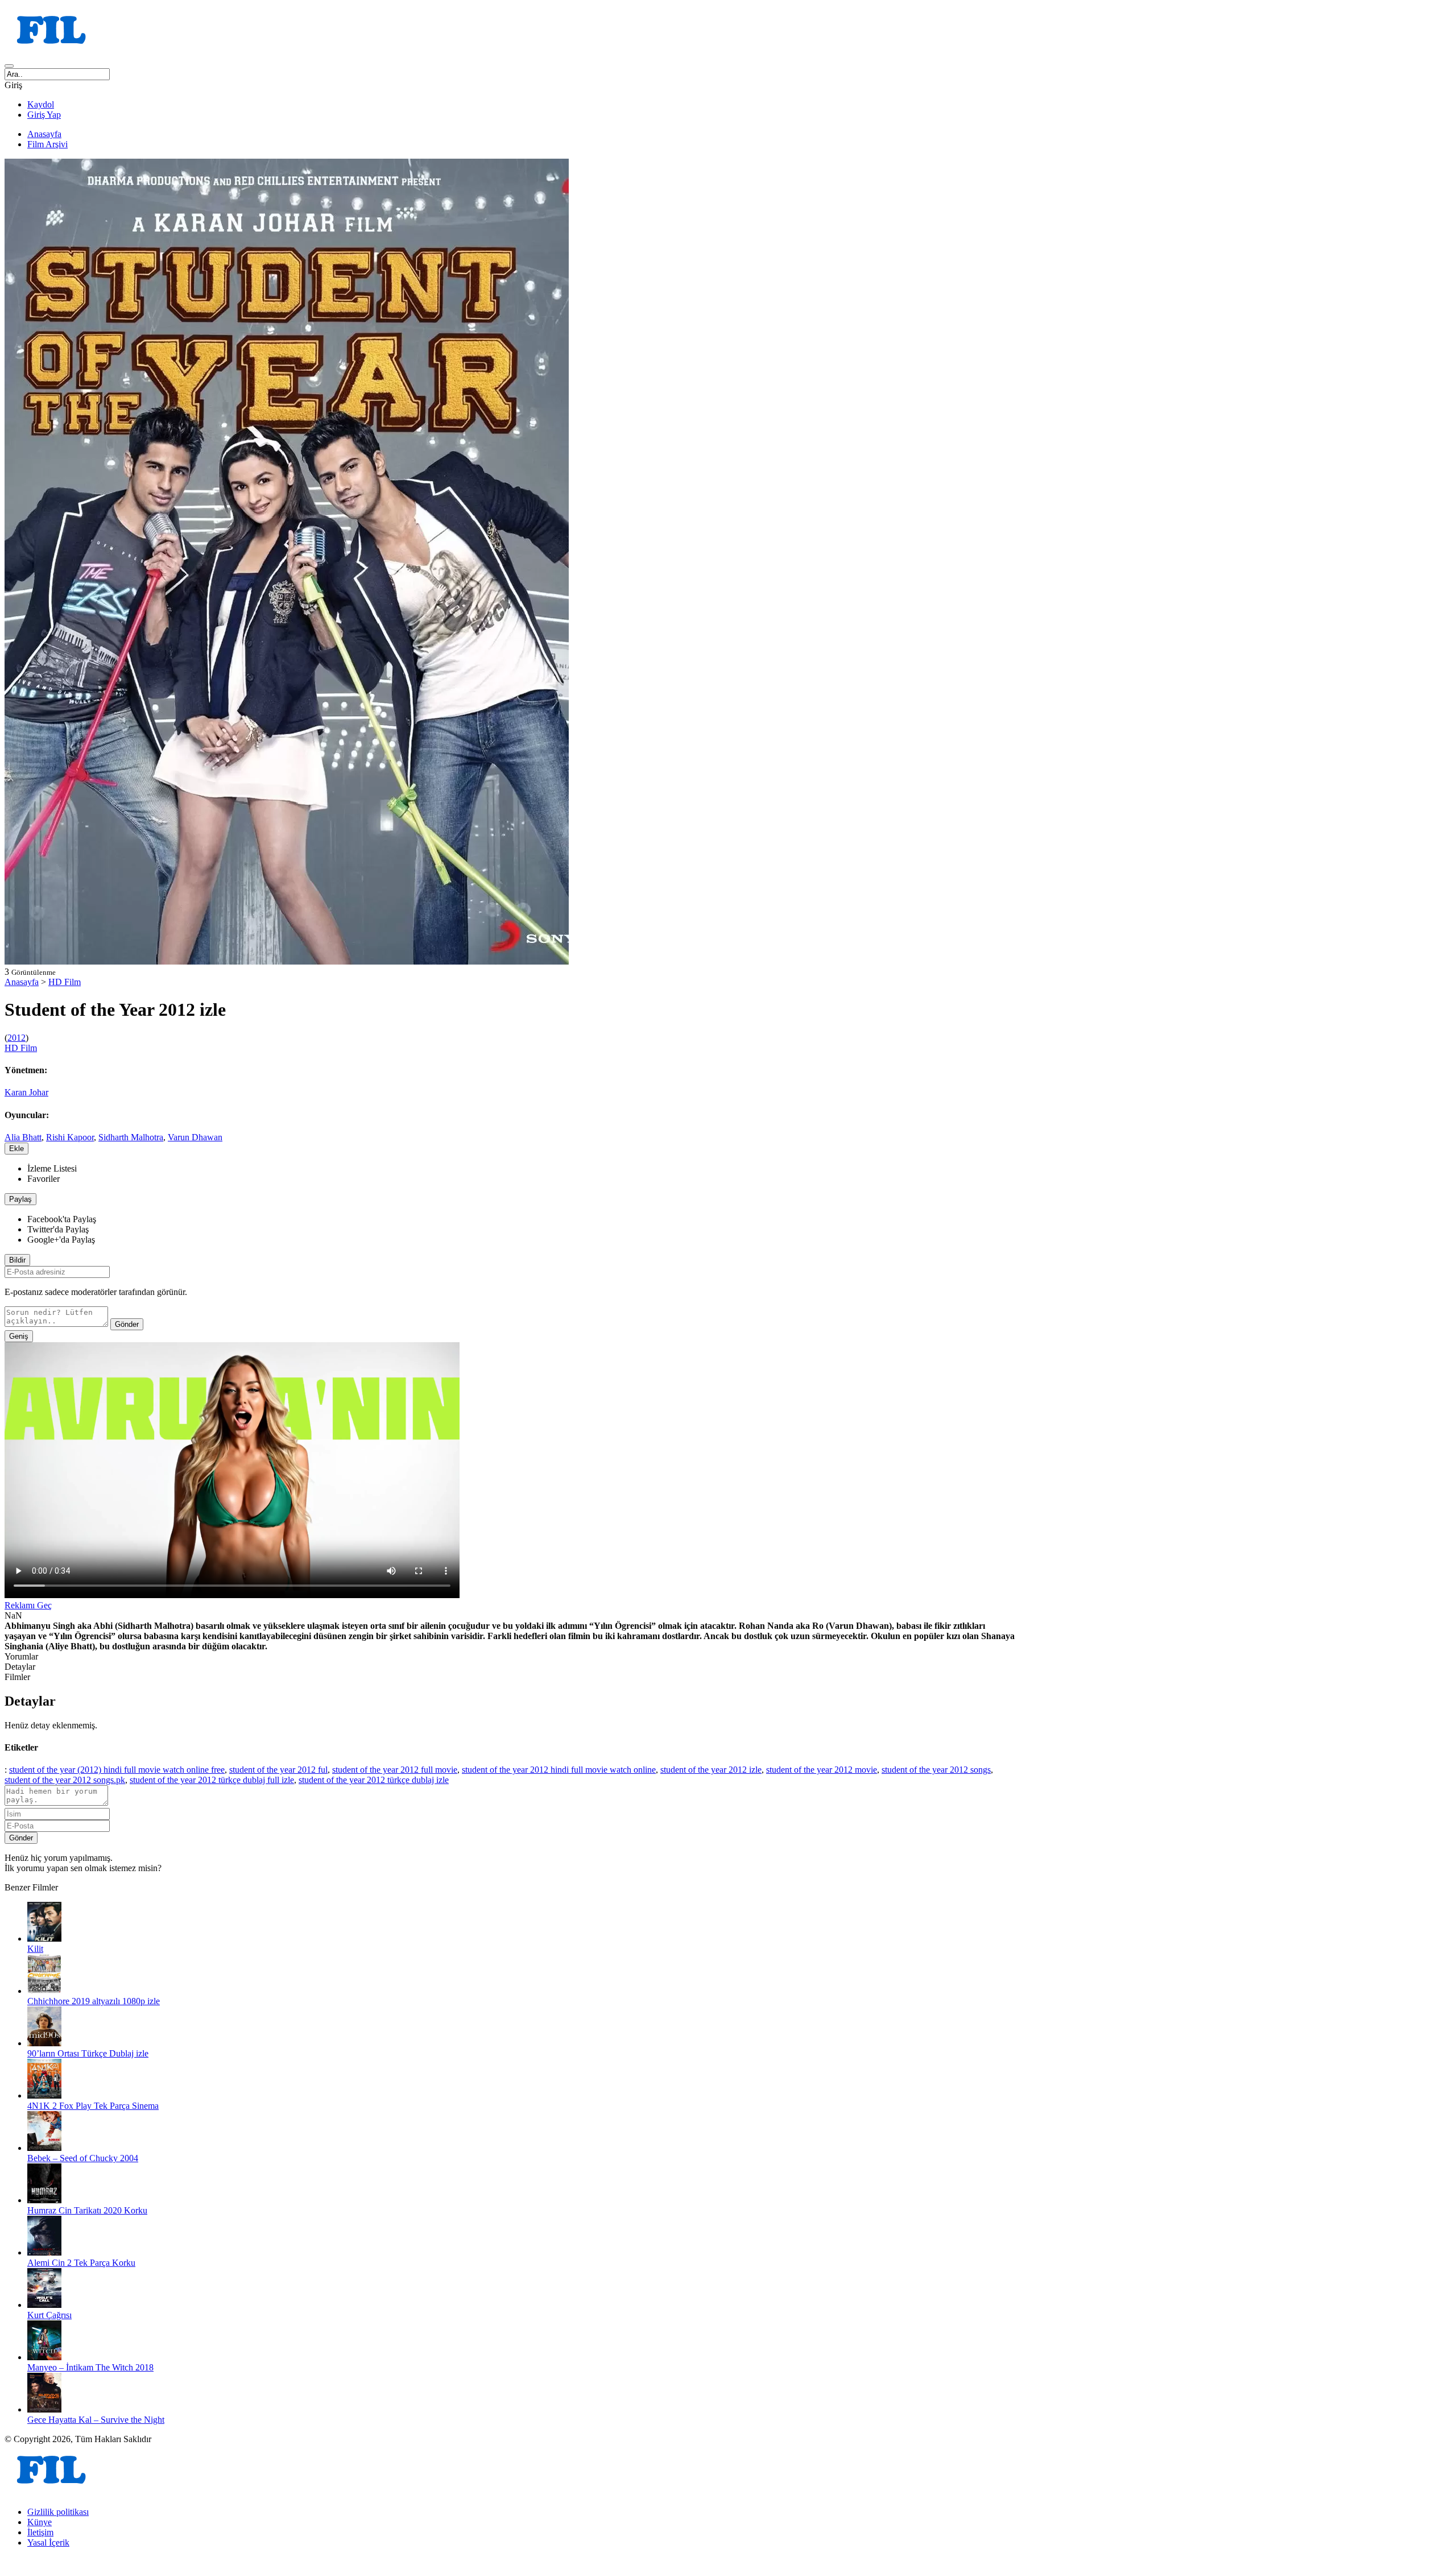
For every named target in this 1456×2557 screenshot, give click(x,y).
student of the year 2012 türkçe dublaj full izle (212, 1780)
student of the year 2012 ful (278, 1770)
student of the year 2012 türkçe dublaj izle (374, 1780)
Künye (40, 2522)
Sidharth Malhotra (131, 1137)
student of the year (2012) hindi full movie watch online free (117, 1770)
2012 (16, 1038)
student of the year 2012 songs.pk (65, 1780)
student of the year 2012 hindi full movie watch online (559, 1770)
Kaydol (41, 104)
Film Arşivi (47, 144)
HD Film (65, 982)
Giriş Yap (44, 115)
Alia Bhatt (23, 1137)
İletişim (40, 2532)
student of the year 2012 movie (822, 1770)
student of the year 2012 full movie (395, 1770)
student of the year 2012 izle (711, 1770)
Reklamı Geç (28, 1605)
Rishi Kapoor (70, 1137)
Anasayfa (44, 134)
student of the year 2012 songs (936, 1770)
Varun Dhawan (195, 1137)
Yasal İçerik (48, 2542)
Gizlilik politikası (58, 2512)
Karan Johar (26, 1092)
